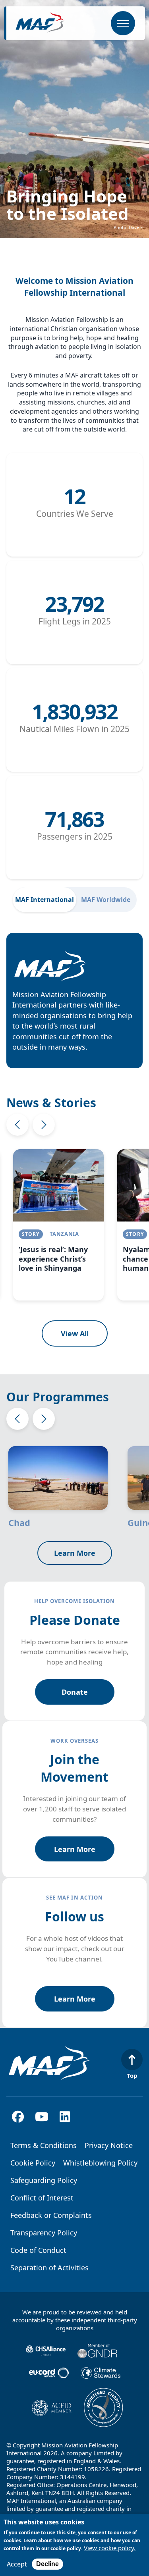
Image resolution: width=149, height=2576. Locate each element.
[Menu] (123, 23)
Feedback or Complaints (51, 2215)
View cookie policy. (110, 2548)
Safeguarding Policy (44, 2180)
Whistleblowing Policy (100, 2163)
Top (132, 2075)
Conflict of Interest (42, 2198)
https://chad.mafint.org (66, 1487)
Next (44, 1125)
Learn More (75, 1553)
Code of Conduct (38, 2250)
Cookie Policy (33, 2163)
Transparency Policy (44, 2233)
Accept (17, 2564)
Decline (47, 2564)
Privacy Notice (109, 2145)
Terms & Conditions (44, 2145)
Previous (17, 1125)
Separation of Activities (49, 2268)
